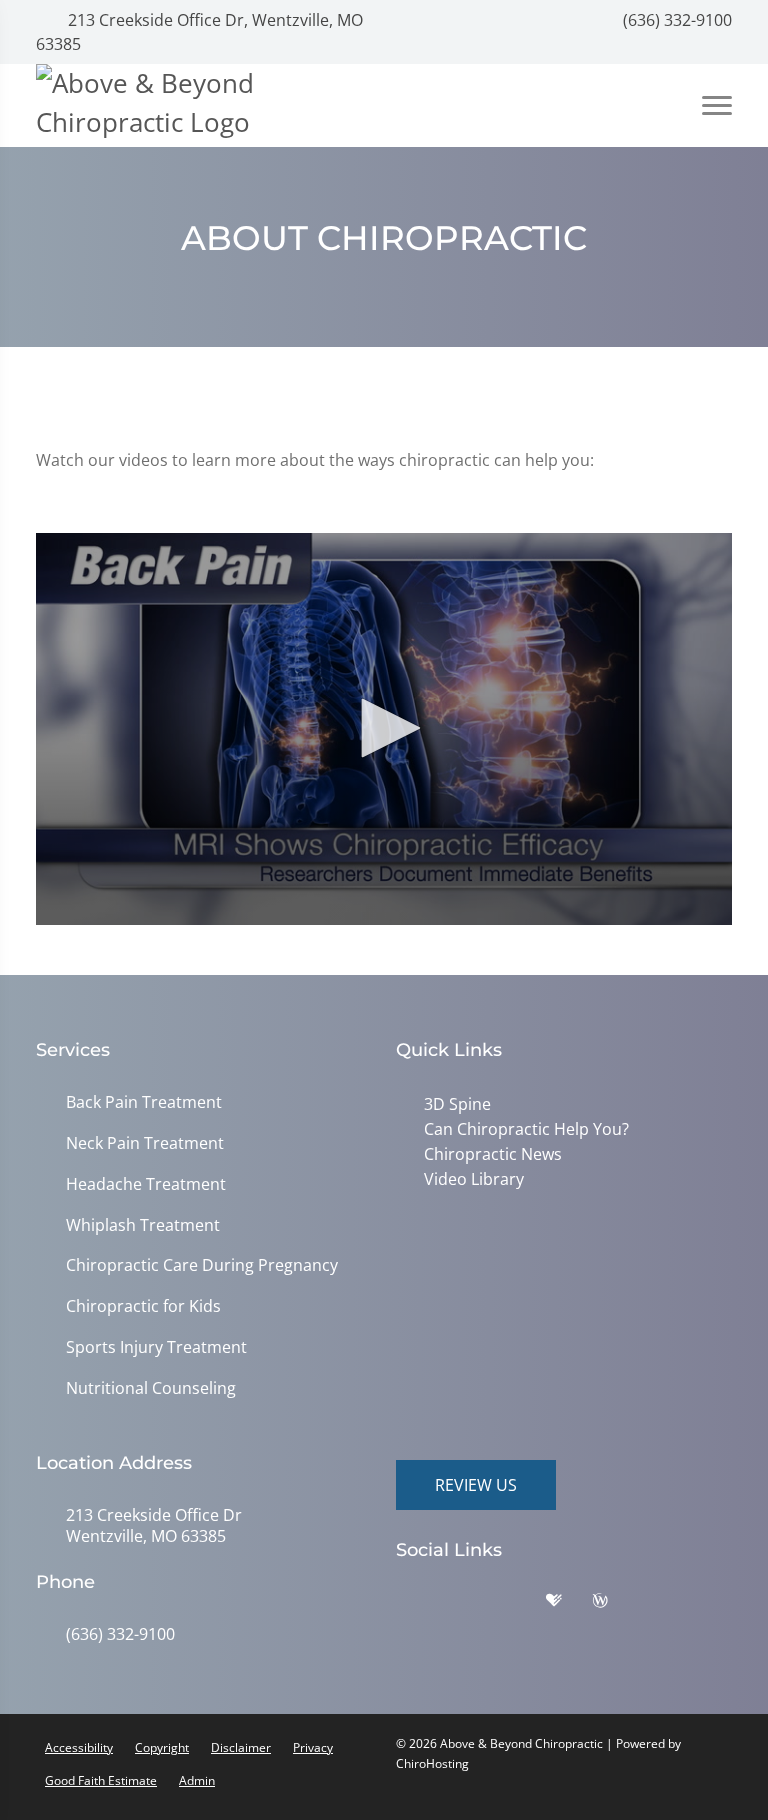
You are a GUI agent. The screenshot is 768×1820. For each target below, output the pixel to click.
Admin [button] (197, 1780)
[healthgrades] (569, 1605)
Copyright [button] (162, 1747)
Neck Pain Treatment (145, 1143)
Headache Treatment (146, 1184)
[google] (421, 1605)
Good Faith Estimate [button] (101, 1780)
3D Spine (453, 1104)
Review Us (476, 1485)
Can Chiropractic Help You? (522, 1128)
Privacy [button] (313, 1747)
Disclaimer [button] (241, 1747)
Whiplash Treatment (143, 1225)
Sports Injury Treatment (156, 1347)
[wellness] (615, 1605)
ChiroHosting (432, 1763)
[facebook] (471, 1605)
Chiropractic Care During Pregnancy (202, 1265)
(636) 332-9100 (675, 20)
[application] (384, 729)
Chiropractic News (489, 1152)
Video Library (470, 1176)
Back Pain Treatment (144, 1102)
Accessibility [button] (79, 1747)
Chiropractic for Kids (143, 1306)
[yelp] (521, 1605)
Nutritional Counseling (151, 1388)
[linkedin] (663, 1605)
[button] (384, 728)
